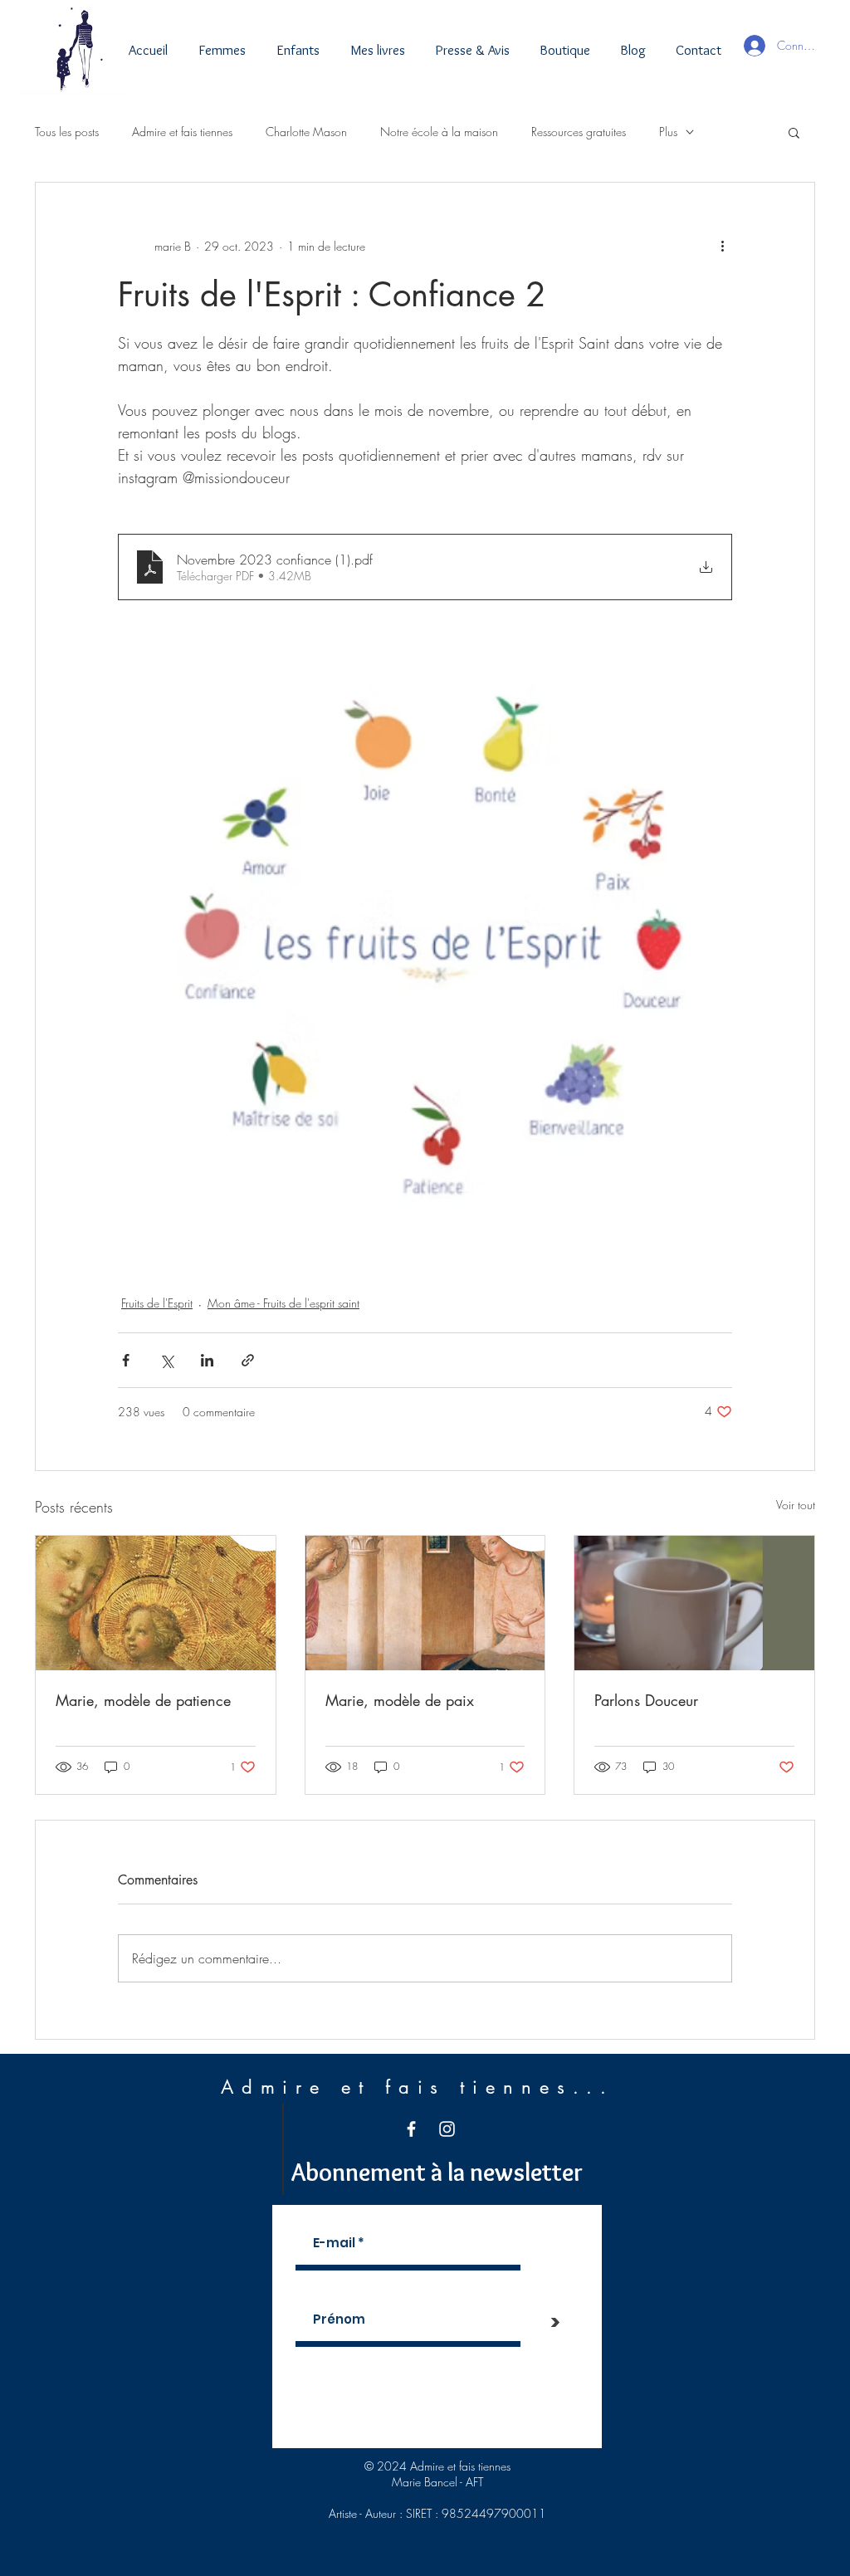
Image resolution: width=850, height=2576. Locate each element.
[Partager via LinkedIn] (207, 1360)
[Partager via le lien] (248, 1360)
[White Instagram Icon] (447, 2129)
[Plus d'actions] (722, 246)
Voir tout (796, 1505)
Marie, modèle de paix (400, 1700)
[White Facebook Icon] (411, 2129)
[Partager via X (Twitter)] (166, 1360)
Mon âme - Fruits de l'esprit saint (283, 1303)
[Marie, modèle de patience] (156, 1603)
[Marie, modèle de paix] (425, 1603)
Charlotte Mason (306, 132)
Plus (668, 132)
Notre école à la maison (439, 132)
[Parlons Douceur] (694, 1603)
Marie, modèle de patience (143, 1700)
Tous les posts (67, 132)
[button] (794, 132)
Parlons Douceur (646, 1700)
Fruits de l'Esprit (157, 1303)
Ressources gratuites (579, 132)
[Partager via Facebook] (126, 1360)
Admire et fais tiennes (182, 132)
